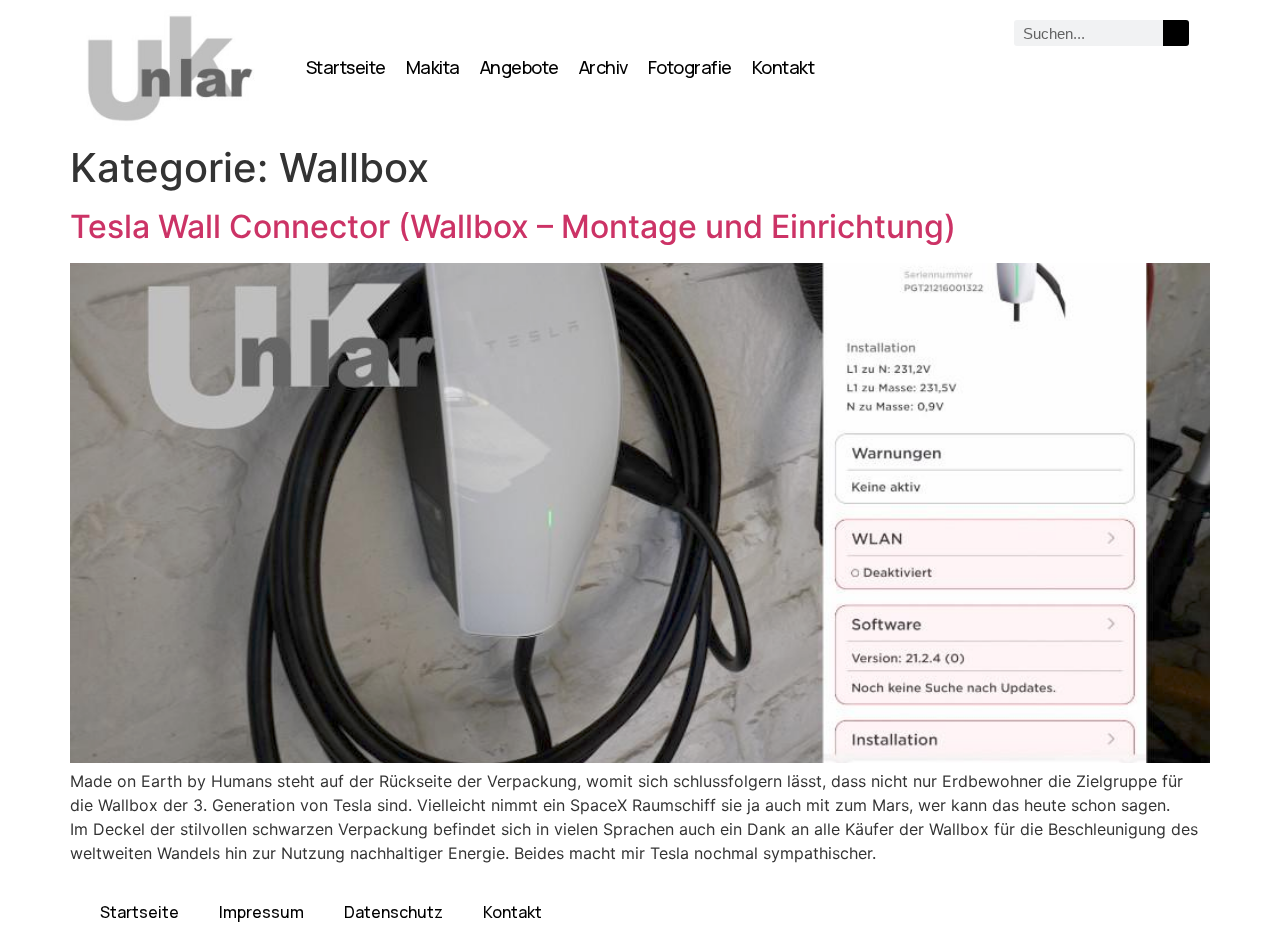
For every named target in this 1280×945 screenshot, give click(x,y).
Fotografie (690, 67)
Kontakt (783, 67)
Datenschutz (393, 912)
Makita (433, 67)
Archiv (603, 67)
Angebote (519, 67)
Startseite (346, 67)
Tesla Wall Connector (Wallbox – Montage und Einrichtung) (513, 226)
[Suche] (1176, 33)
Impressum (261, 912)
